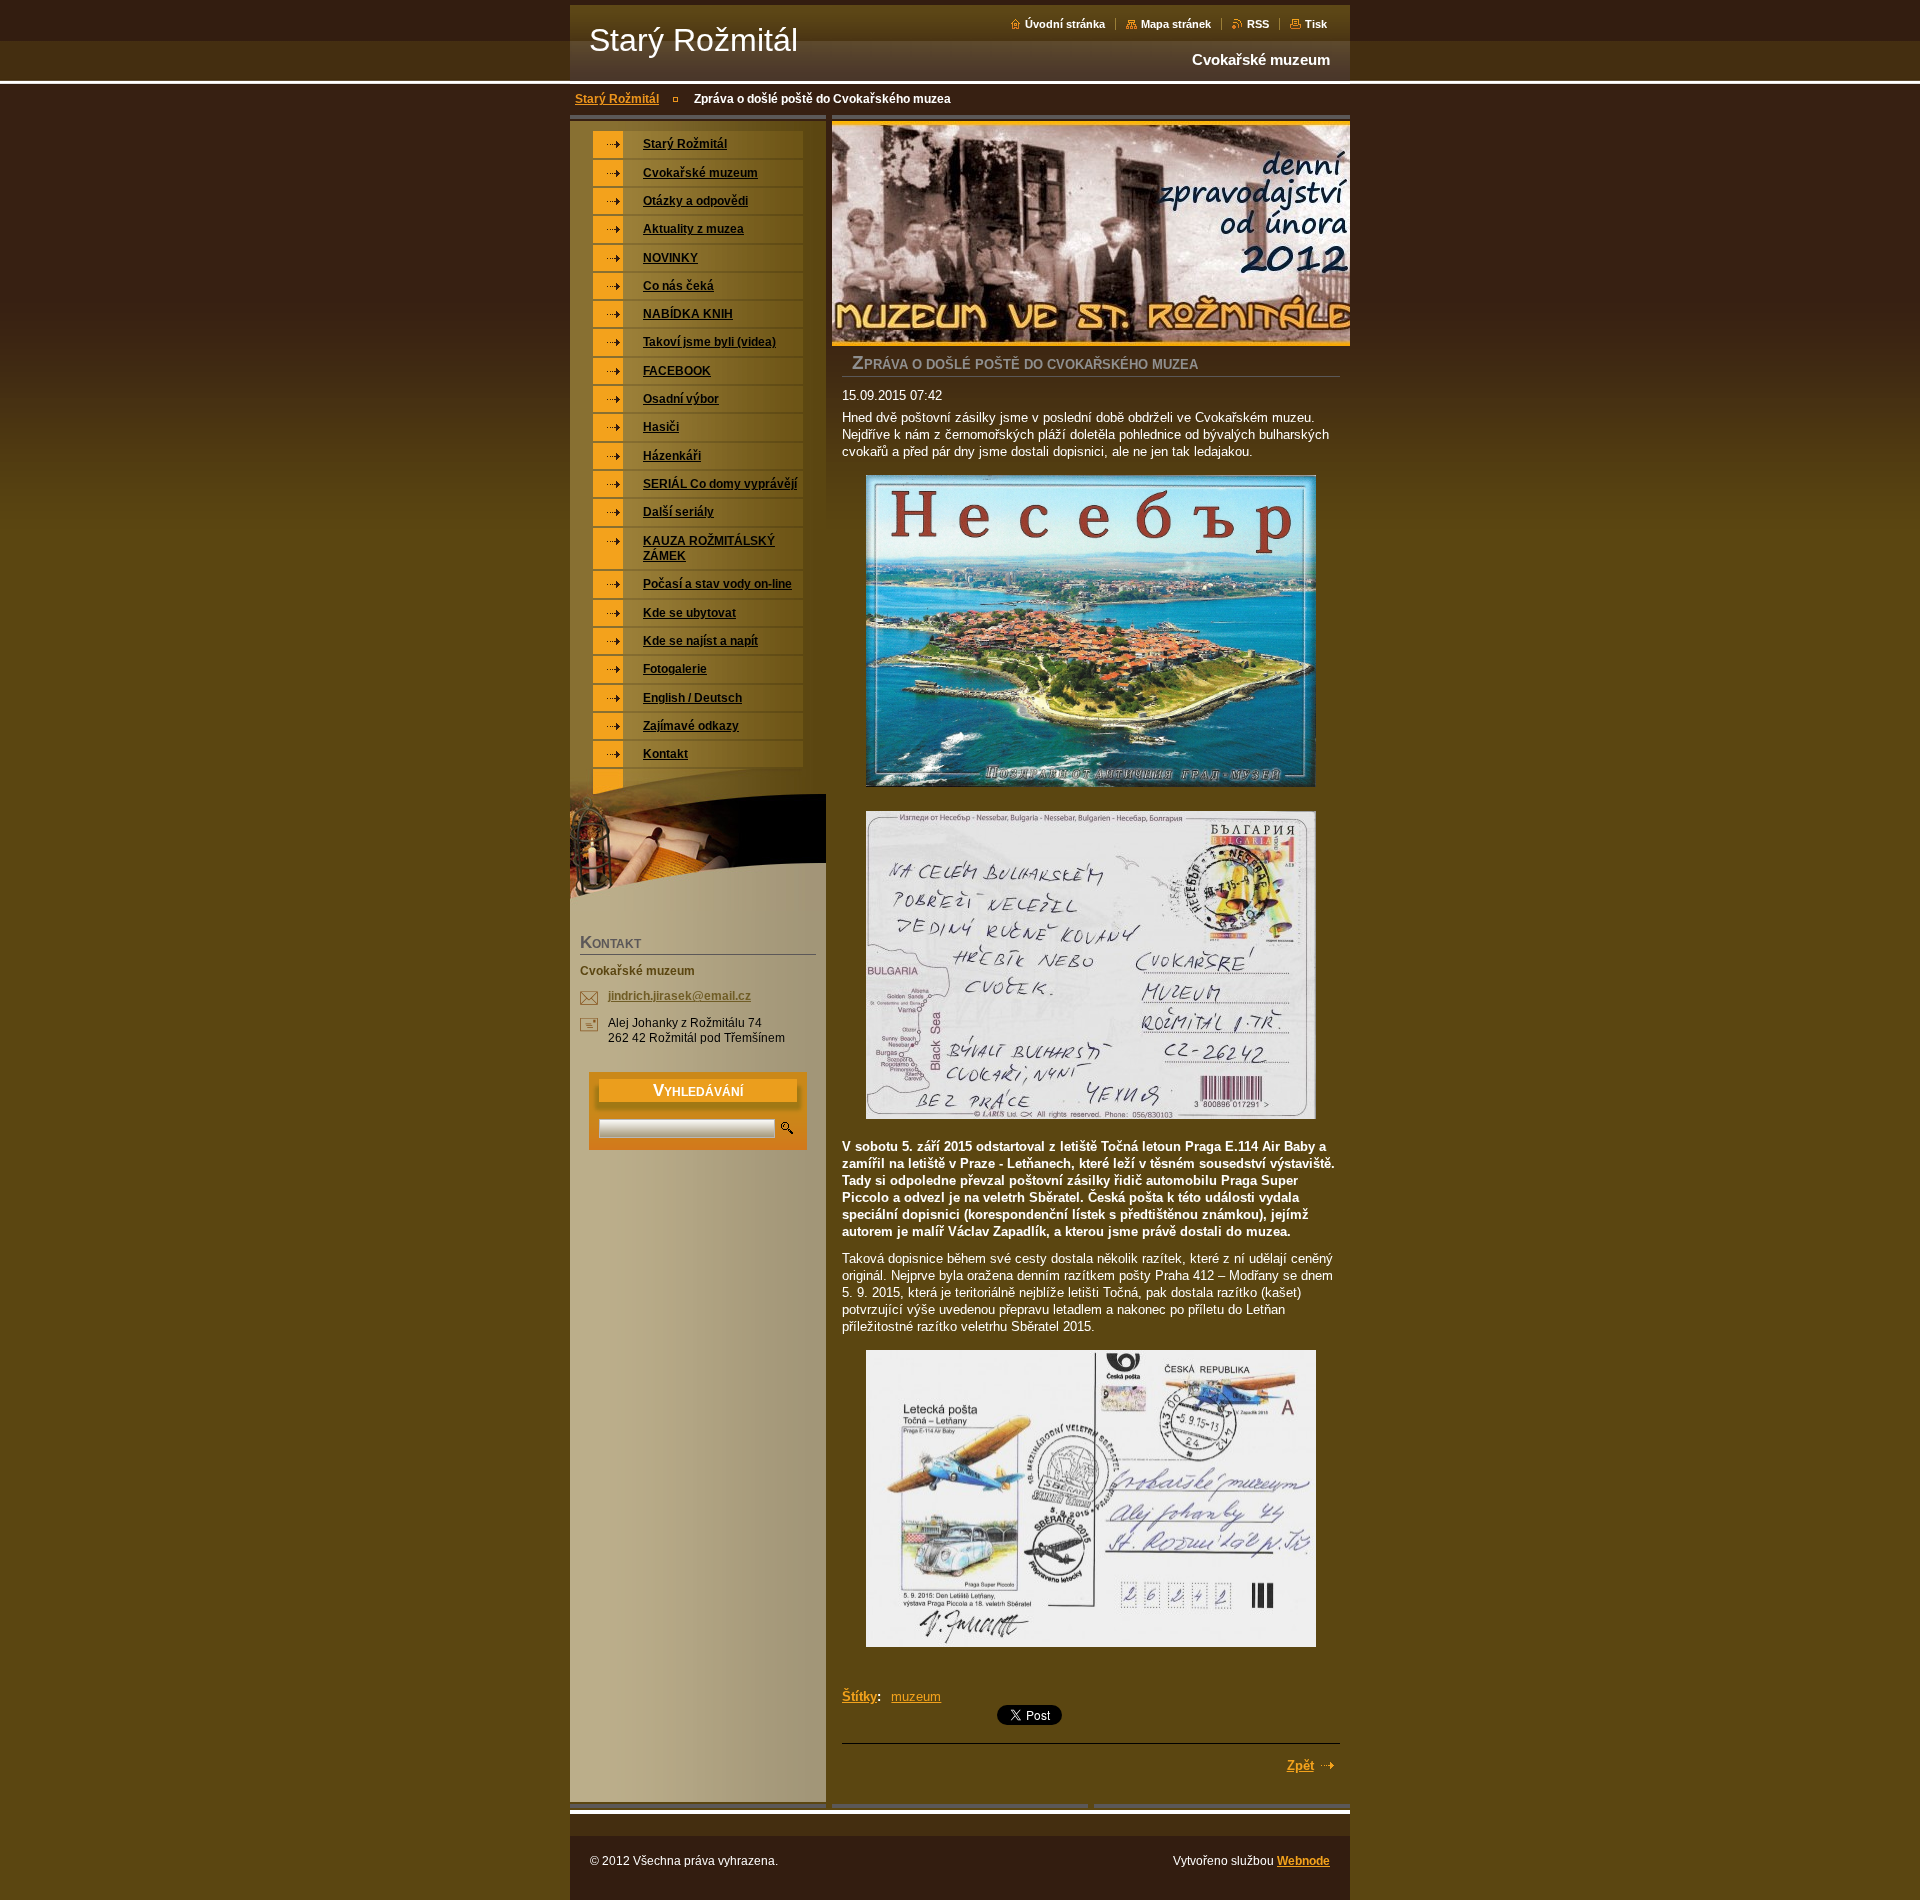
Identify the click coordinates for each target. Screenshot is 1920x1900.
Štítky (859, 1696)
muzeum (916, 1696)
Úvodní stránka (1065, 24)
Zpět (1300, 1765)
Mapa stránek (1176, 24)
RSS (1258, 24)
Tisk (1316, 24)
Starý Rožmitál (617, 99)
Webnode (1303, 1861)
